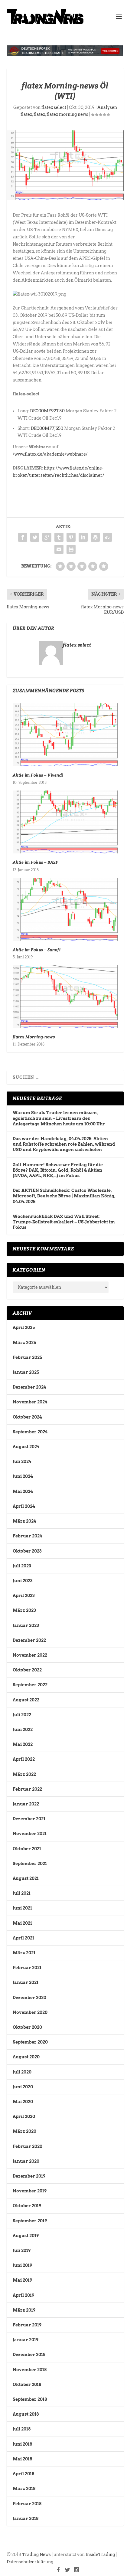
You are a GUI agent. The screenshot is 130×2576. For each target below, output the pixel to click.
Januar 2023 (26, 1625)
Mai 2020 (23, 2102)
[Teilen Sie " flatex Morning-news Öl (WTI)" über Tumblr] (59, 537)
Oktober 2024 (27, 1417)
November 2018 (30, 2370)
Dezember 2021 (29, 1819)
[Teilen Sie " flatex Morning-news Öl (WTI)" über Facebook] (23, 537)
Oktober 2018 (27, 2385)
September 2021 (30, 1864)
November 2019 (30, 2191)
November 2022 (30, 1655)
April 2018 (23, 2474)
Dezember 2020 (29, 1998)
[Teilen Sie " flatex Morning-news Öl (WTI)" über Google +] (47, 537)
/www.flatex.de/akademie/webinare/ (50, 454)
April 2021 (23, 1938)
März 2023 (24, 1610)
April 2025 (24, 1327)
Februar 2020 (28, 2146)
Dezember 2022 (29, 1640)
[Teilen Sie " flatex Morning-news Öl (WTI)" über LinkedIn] (83, 537)
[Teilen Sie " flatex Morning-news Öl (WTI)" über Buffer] (95, 537)
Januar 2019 (26, 2340)
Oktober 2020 (27, 2027)
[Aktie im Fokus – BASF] (65, 822)
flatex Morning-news (34, 1037)
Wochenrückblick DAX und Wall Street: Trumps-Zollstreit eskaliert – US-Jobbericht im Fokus (64, 1222)
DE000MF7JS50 (47, 428)
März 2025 (24, 1343)
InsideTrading (100, 2555)
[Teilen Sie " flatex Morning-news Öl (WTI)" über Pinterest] (71, 537)
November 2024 (30, 1402)
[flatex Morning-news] (65, 997)
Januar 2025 (26, 1372)
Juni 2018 (22, 2444)
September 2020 (30, 2042)
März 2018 (24, 2489)
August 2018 (26, 2414)
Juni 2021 (22, 1908)
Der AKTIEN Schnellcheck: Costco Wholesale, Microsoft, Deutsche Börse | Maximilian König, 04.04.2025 (64, 1196)
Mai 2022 (23, 1744)
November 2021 (30, 1834)
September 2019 (30, 2221)
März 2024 (24, 1521)
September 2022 (30, 1685)
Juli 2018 (22, 2429)
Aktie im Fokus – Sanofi (37, 950)
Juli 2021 (22, 1893)
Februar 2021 (27, 1968)
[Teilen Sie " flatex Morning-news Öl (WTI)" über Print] (71, 549)
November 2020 (30, 2012)
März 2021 (24, 1953)
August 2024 (26, 1447)
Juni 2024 (23, 1476)
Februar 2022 (27, 1789)
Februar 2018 (27, 2504)
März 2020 (24, 2131)
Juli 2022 (22, 1715)
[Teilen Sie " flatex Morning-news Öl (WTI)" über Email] (59, 549)
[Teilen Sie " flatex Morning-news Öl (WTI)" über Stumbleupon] (107, 537)
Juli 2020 (22, 2072)
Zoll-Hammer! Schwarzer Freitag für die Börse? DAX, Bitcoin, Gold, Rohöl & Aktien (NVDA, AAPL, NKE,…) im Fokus (58, 1170)
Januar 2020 (26, 2161)
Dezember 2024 (29, 1387)
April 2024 (24, 1506)
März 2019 (24, 2310)
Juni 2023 (23, 1581)
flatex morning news (67, 114)
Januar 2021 (26, 1982)
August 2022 (26, 1700)
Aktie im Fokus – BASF (36, 862)
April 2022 (24, 1759)
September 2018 (30, 2399)
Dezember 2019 (29, 2176)
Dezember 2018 (29, 2355)
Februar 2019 (27, 2325)
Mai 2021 (22, 1923)
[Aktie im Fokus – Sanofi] (65, 909)
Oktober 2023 (27, 1551)
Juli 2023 (22, 1566)
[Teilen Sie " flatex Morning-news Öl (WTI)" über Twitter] (35, 537)
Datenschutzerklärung (30, 2562)
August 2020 (26, 2057)
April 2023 (24, 1596)
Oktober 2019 (27, 2206)
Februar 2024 (27, 1536)
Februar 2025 (27, 1357)
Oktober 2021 (27, 1849)
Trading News (36, 2555)
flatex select (54, 107)
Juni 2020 (23, 2087)
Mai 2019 (22, 2280)
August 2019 (26, 2236)
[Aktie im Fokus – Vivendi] (65, 735)
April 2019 (23, 2295)
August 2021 (26, 1878)
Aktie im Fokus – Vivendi (38, 775)
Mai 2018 (22, 2459)
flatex (39, 114)
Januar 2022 (26, 1804)
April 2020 (24, 2116)
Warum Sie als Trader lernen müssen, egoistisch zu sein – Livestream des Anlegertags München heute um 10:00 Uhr (59, 1118)
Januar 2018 (26, 2519)
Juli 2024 (22, 1461)
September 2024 (30, 1432)
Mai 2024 (23, 1491)
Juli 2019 (22, 2250)
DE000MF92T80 (47, 411)
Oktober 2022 (27, 1670)
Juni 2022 (23, 1730)
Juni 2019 (22, 2265)
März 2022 (24, 1774)
